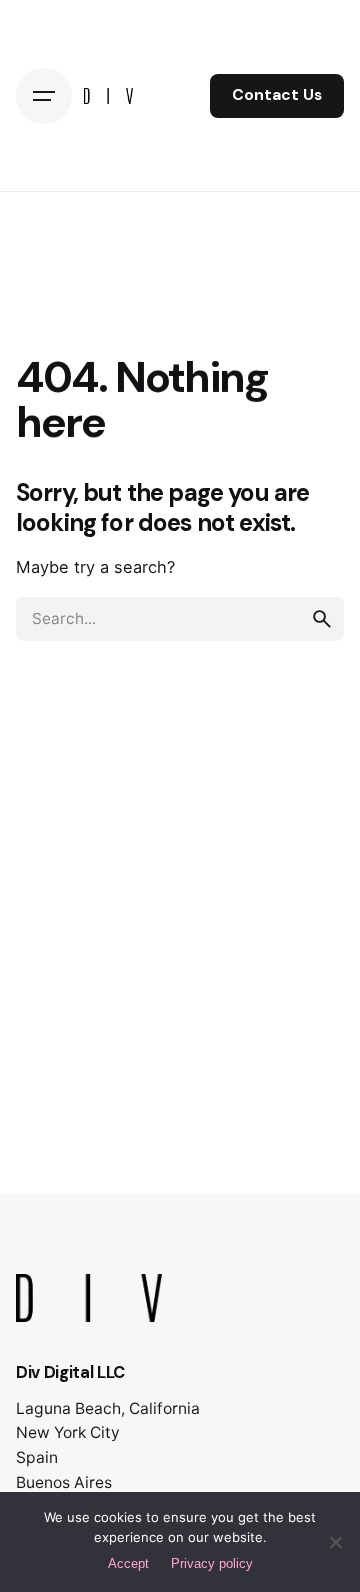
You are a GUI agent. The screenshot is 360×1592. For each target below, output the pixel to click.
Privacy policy (212, 1563)
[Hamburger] (44, 96)
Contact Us (277, 95)
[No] (335, 1542)
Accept (128, 1563)
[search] (322, 619)
